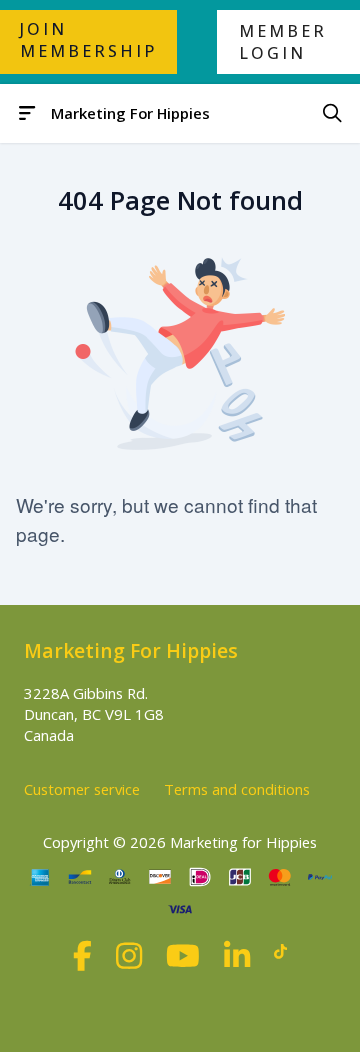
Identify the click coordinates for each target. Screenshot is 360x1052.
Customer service (82, 789)
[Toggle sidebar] (27, 113)
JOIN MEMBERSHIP (88, 40)
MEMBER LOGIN (283, 42)
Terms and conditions (237, 789)
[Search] (332, 113)
